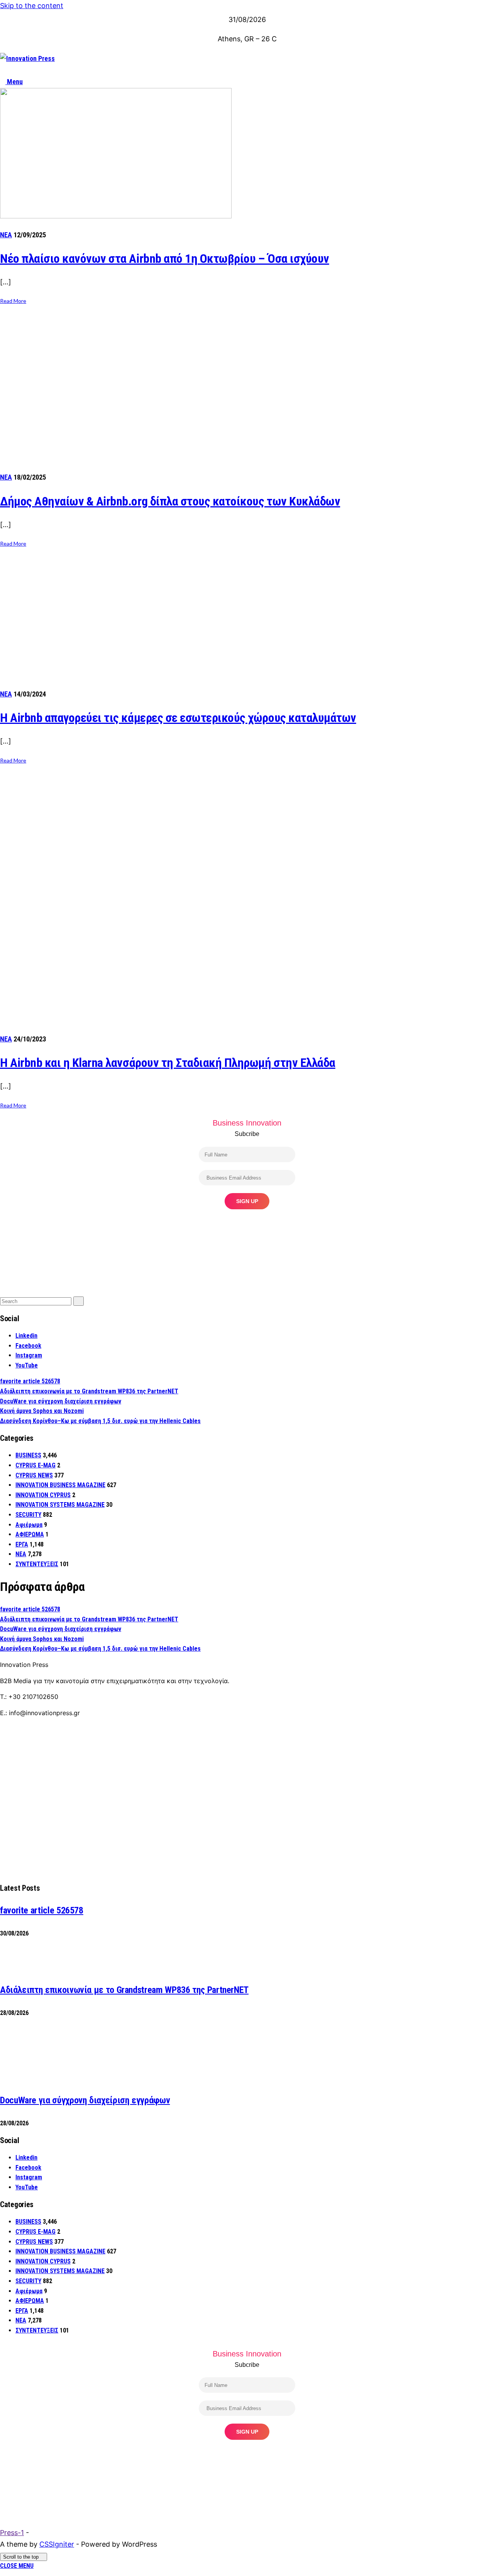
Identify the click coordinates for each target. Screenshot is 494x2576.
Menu (14, 82)
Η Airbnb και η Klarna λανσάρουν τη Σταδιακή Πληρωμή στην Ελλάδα (168, 1063)
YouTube (27, 1365)
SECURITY (28, 1515)
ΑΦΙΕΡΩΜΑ (30, 1534)
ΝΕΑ (6, 235)
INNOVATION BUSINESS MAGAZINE (60, 1485)
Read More (13, 301)
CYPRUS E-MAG (36, 1465)
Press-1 (12, 2533)
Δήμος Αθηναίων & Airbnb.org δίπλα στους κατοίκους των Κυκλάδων (170, 501)
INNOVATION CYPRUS (43, 1495)
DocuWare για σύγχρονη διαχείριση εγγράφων (61, 1401)
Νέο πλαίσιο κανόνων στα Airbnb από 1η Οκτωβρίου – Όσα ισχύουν (165, 259)
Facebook (28, 1346)
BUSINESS (28, 1455)
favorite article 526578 (30, 1381)
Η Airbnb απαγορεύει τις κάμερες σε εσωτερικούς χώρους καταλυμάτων (178, 718)
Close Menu (17, 2566)
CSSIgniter (57, 2544)
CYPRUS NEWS (34, 1475)
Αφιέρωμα (29, 1525)
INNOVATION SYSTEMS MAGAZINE (60, 1505)
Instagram (29, 1355)
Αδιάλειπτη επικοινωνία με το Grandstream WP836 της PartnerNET (89, 1391)
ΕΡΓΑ (22, 1544)
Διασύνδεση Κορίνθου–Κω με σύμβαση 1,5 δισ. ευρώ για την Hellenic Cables (100, 1421)
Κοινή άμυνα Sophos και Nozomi (42, 1411)
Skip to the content (32, 6)
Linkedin (26, 1336)
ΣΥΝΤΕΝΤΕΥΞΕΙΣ (37, 1564)
